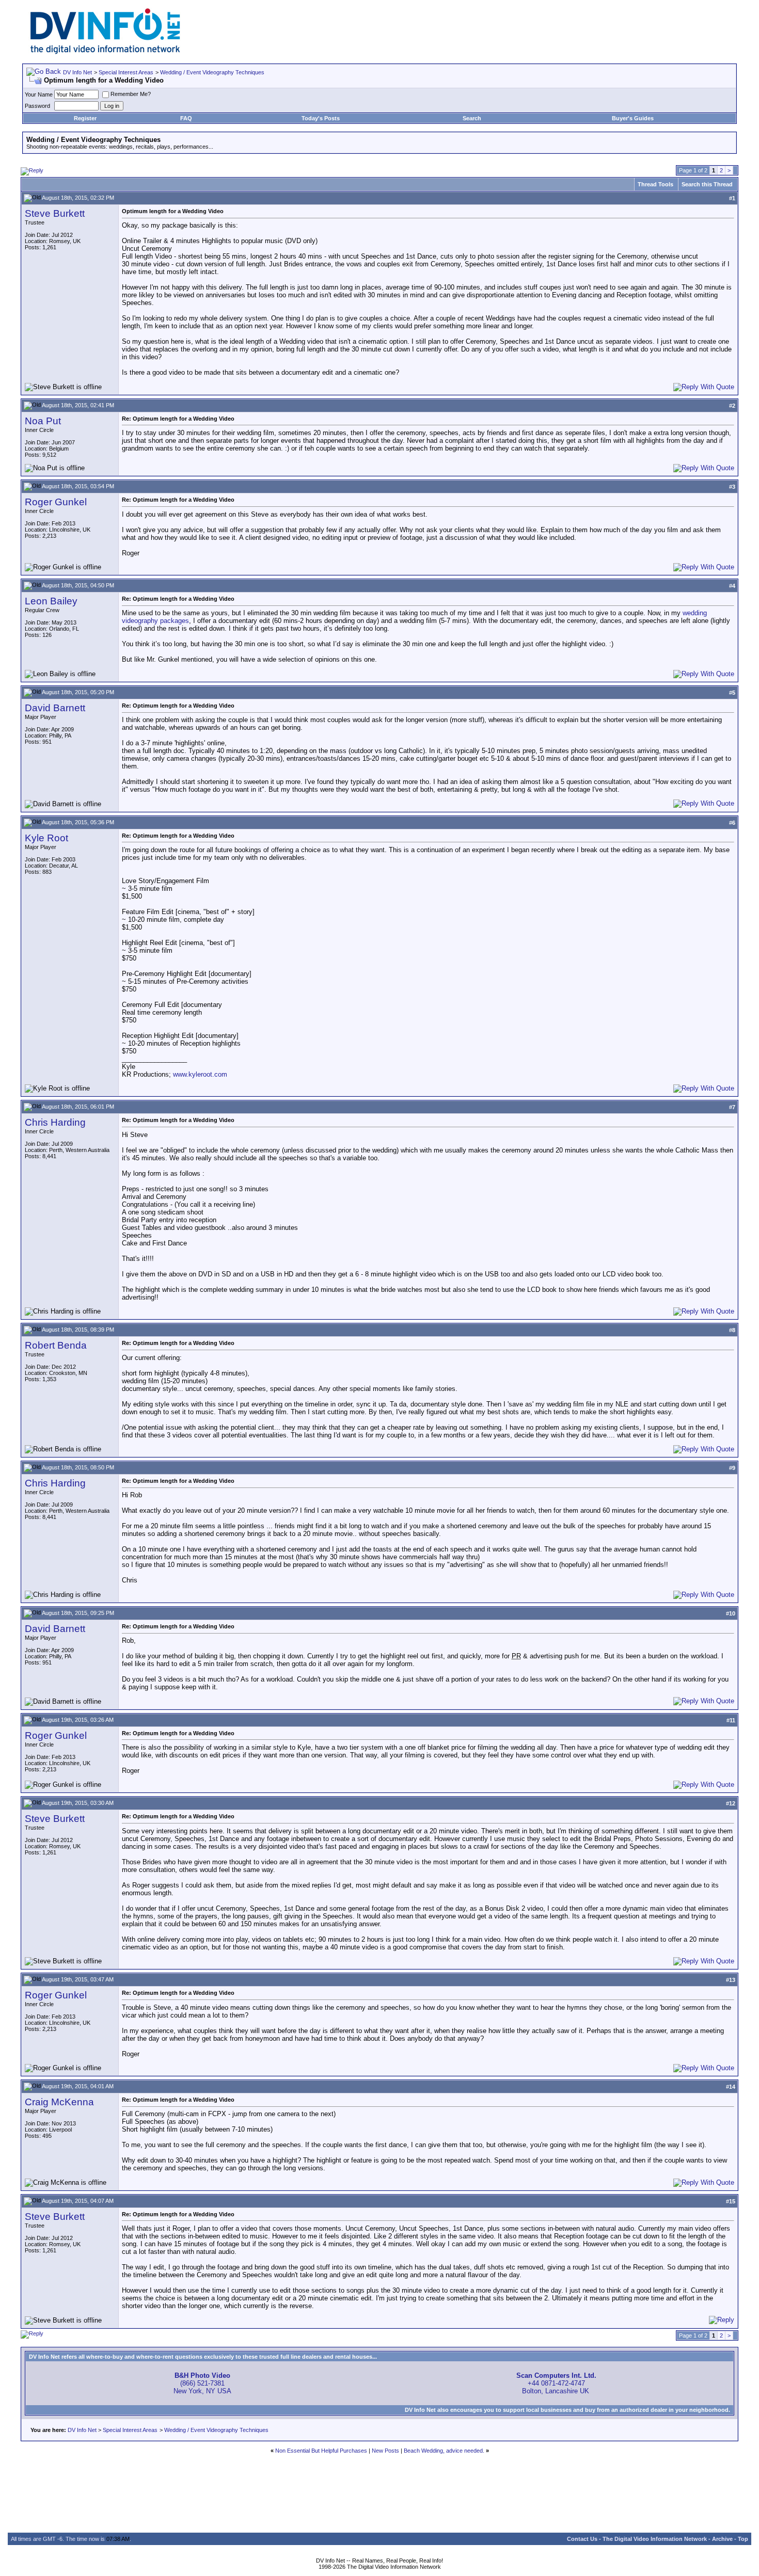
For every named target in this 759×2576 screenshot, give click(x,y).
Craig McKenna (59, 2102)
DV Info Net (77, 72)
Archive (722, 2539)
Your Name (39, 94)
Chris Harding (55, 1122)
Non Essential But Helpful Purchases (321, 2451)
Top (743, 2539)
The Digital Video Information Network (655, 2539)
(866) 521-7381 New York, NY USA (202, 2383)
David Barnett (55, 708)
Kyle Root (46, 838)
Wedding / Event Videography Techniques (212, 72)
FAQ (186, 118)
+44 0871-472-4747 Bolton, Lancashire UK (556, 2383)
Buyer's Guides (633, 118)
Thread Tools (655, 184)
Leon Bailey (51, 601)
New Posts (385, 2451)
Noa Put (43, 421)
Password (37, 106)
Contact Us (582, 2539)
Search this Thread (707, 184)
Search (472, 118)
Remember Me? (131, 94)
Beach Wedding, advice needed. (444, 2451)
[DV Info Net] (105, 52)
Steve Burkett (55, 213)
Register (85, 118)
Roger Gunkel (56, 502)
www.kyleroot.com (200, 1074)
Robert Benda (56, 1345)
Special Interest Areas (126, 72)
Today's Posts (321, 118)
